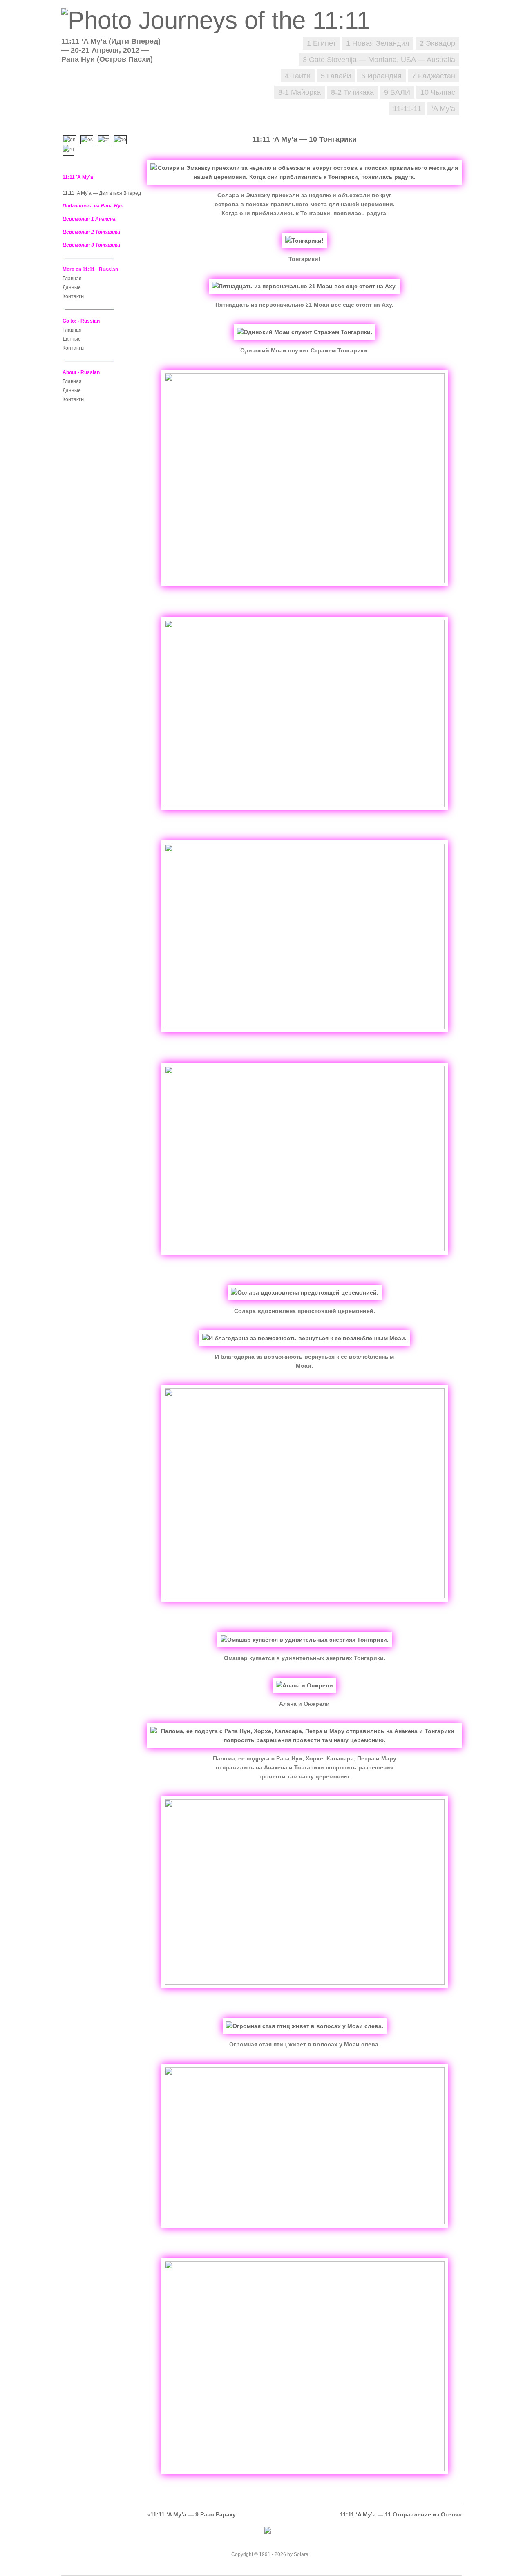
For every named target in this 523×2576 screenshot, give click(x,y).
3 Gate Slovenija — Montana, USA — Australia (379, 60)
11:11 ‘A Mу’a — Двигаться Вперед (102, 193)
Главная (72, 279)
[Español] (89, 139)
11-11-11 (407, 109)
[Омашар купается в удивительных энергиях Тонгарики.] (305, 1640)
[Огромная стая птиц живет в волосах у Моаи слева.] (305, 2026)
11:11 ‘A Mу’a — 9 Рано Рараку (193, 2514)
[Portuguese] (105, 139)
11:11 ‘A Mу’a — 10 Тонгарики (304, 139)
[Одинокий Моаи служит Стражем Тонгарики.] (305, 332)
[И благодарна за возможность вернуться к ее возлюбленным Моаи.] (304, 1338)
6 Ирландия (381, 76)
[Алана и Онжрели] (304, 1685)
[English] (71, 139)
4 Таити (298, 76)
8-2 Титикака (352, 92)
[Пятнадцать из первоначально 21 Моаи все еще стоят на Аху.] (304, 286)
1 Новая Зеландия (378, 43)
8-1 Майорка (299, 92)
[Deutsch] (122, 139)
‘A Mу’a (443, 109)
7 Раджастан (434, 76)
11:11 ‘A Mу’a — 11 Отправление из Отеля (399, 2514)
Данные (72, 287)
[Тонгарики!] (304, 241)
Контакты (74, 296)
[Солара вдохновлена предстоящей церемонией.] (305, 1292)
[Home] (220, 20)
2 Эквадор (437, 43)
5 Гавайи (336, 76)
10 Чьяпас (438, 92)
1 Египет (321, 43)
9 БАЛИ (397, 92)
